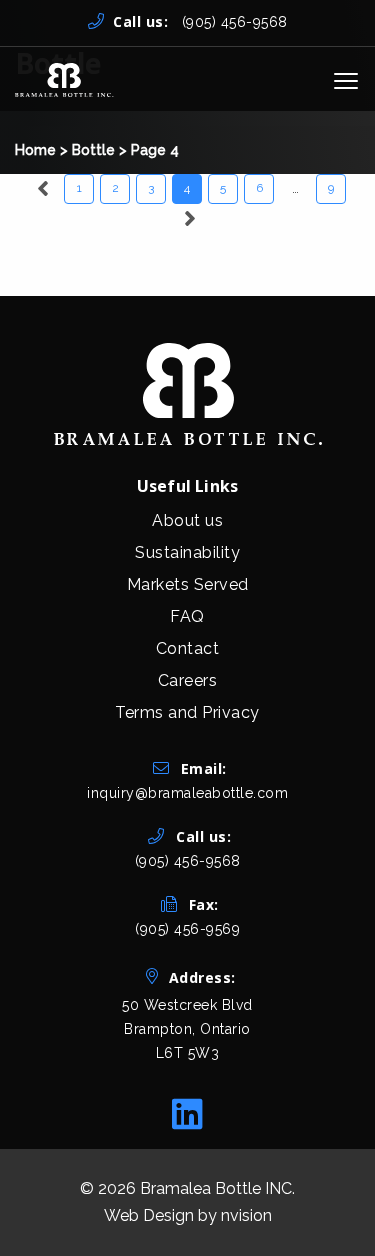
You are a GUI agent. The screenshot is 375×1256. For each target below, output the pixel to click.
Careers (188, 680)
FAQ (187, 616)
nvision (246, 1215)
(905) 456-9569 (187, 929)
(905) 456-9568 (200, 22)
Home (35, 150)
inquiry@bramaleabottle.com (187, 793)
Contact (188, 648)
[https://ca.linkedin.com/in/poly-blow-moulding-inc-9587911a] (187, 1114)
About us (187, 520)
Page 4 (155, 150)
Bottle (93, 150)
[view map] (187, 1069)
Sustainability (187, 552)
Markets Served (188, 584)
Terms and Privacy (187, 712)
